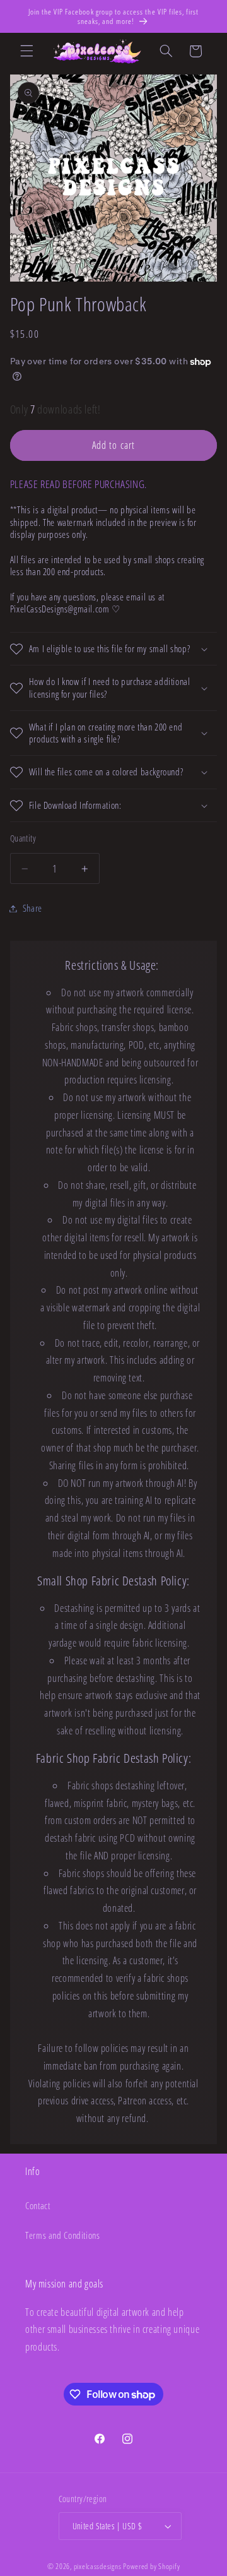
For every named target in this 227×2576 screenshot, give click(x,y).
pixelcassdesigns (98, 2566)
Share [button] (32, 908)
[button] (26, 51)
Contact (38, 2205)
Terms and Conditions (63, 2235)
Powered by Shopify (151, 2566)
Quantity (23, 838)
